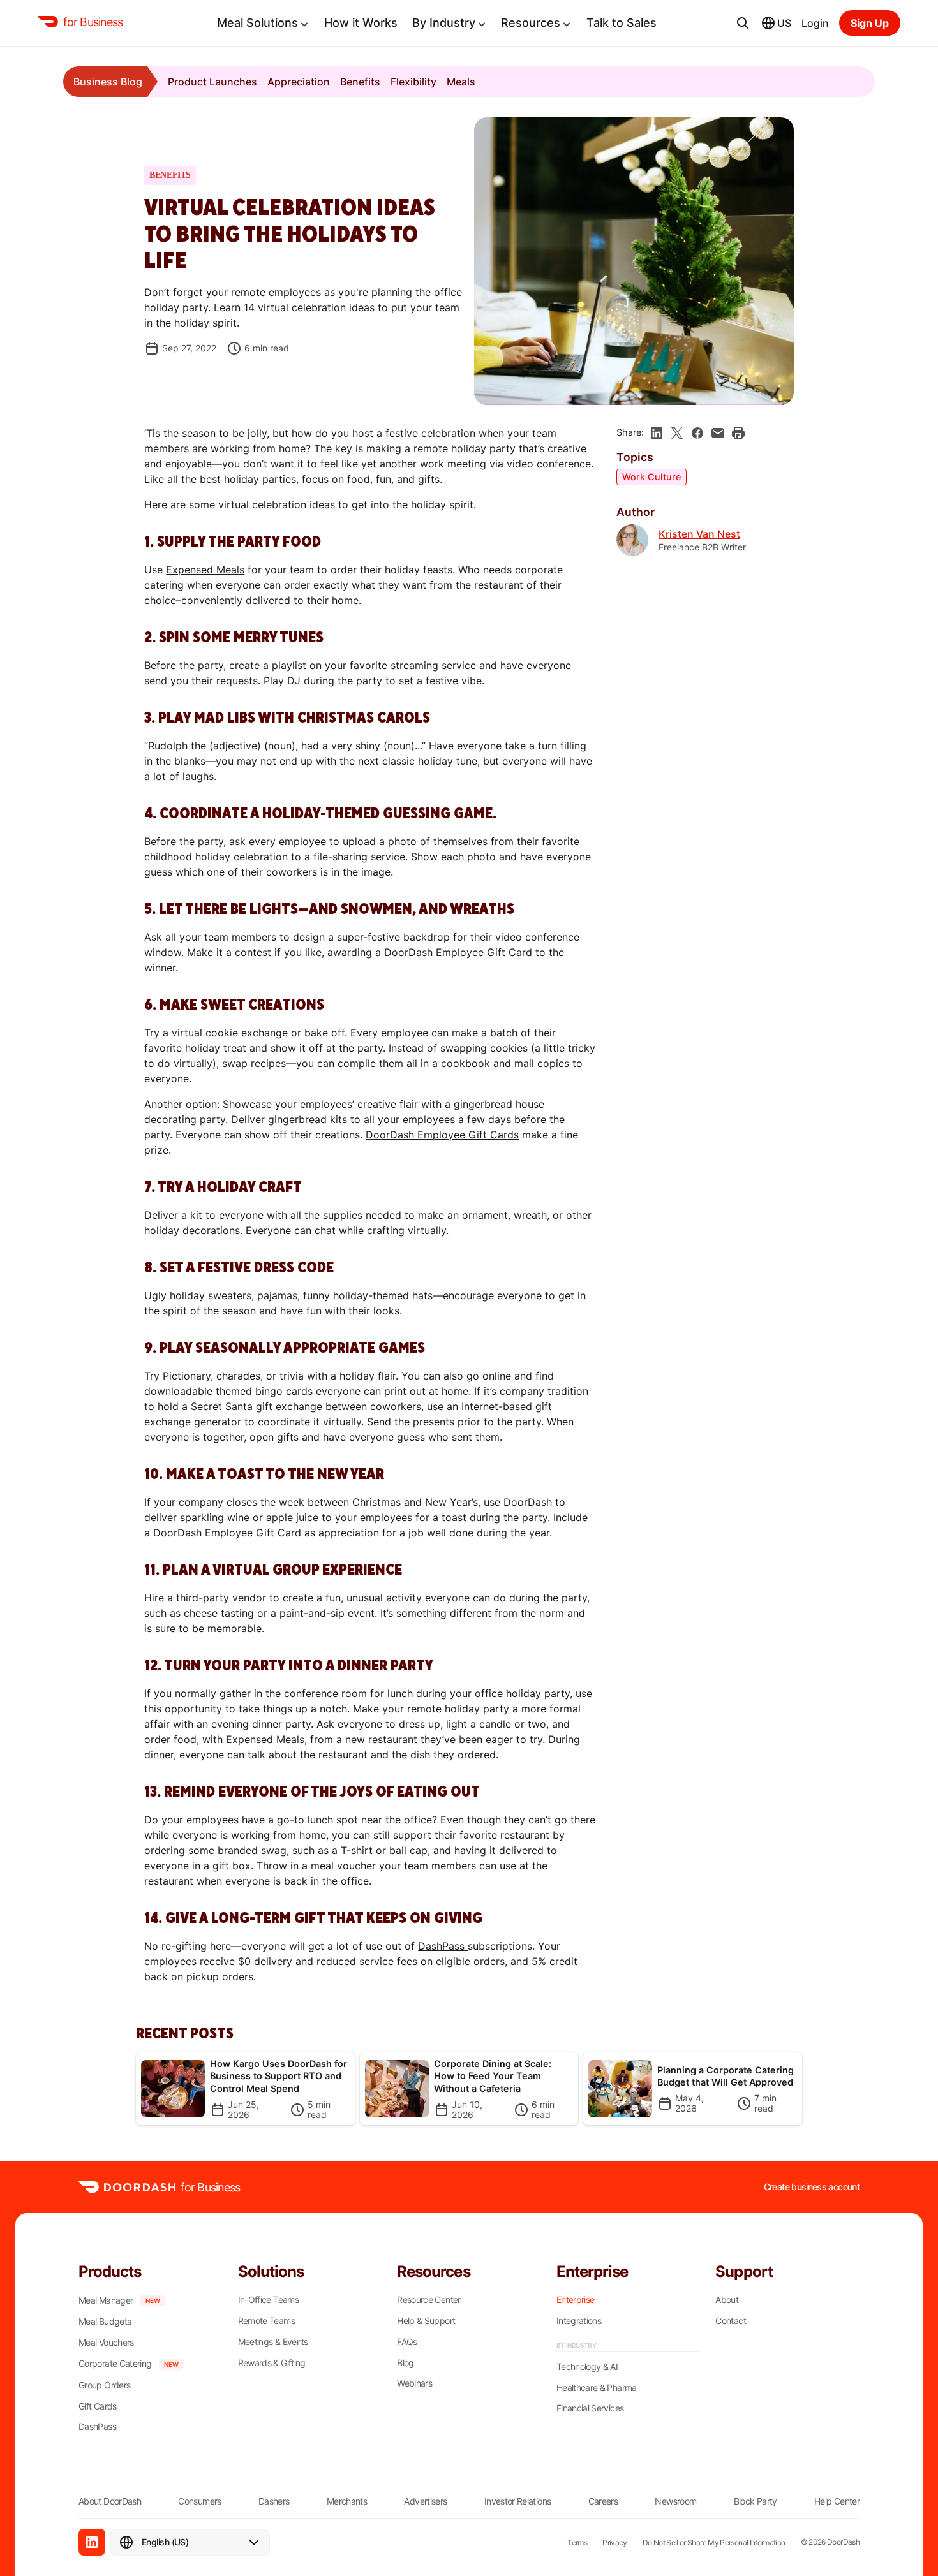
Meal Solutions (257, 23)
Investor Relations (517, 2501)
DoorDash (843, 2542)
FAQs (407, 2342)
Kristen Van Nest (699, 534)
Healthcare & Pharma (597, 2388)
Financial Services (590, 2408)
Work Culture (651, 477)
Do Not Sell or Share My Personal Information (714, 2543)
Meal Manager (106, 2300)
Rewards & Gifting (272, 2363)
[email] (718, 433)
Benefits (360, 82)
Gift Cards (98, 2406)
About (727, 2300)
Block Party (756, 2501)
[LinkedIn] (92, 2542)
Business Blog (108, 82)
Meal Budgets (105, 2322)
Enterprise (576, 2300)
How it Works (361, 23)
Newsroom (675, 2501)
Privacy (615, 2543)
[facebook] (697, 433)
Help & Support (426, 2321)
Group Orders (104, 2385)
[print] (738, 433)
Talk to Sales (622, 23)
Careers (603, 2501)
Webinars (414, 2383)
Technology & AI (587, 2367)
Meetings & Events (273, 2342)
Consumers (199, 2501)
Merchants (347, 2501)
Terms (577, 2543)
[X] (677, 433)
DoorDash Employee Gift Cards (442, 1135)
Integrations (579, 2321)
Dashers (274, 2501)
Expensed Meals (205, 570)
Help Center (837, 2501)
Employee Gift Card (484, 952)
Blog (405, 2363)
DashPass (443, 1946)
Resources (531, 23)
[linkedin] (657, 433)
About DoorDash (110, 2501)
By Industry (444, 23)
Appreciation (299, 82)
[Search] (743, 23)
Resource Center (428, 2300)
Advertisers (425, 2501)
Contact (731, 2321)
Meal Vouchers (106, 2343)
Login (815, 23)
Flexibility (413, 82)
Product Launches (212, 82)
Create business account (812, 2187)
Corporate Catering (115, 2364)
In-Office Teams (268, 2300)
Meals (461, 82)
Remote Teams (266, 2321)
